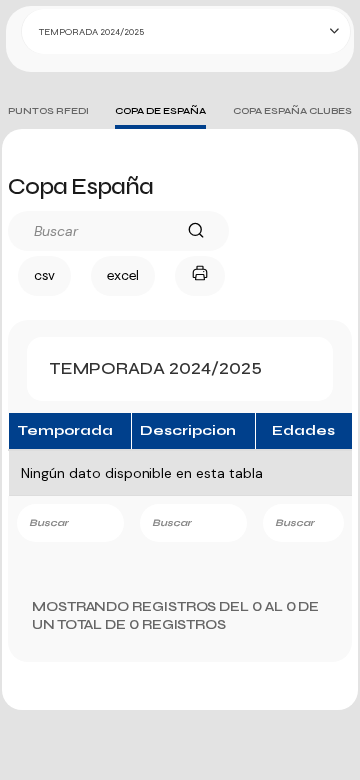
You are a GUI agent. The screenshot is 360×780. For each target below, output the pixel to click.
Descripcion (188, 430)
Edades (303, 430)
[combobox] (186, 31)
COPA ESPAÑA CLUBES (292, 111)
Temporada (65, 430)
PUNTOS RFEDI (48, 111)
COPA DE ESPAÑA (160, 111)
